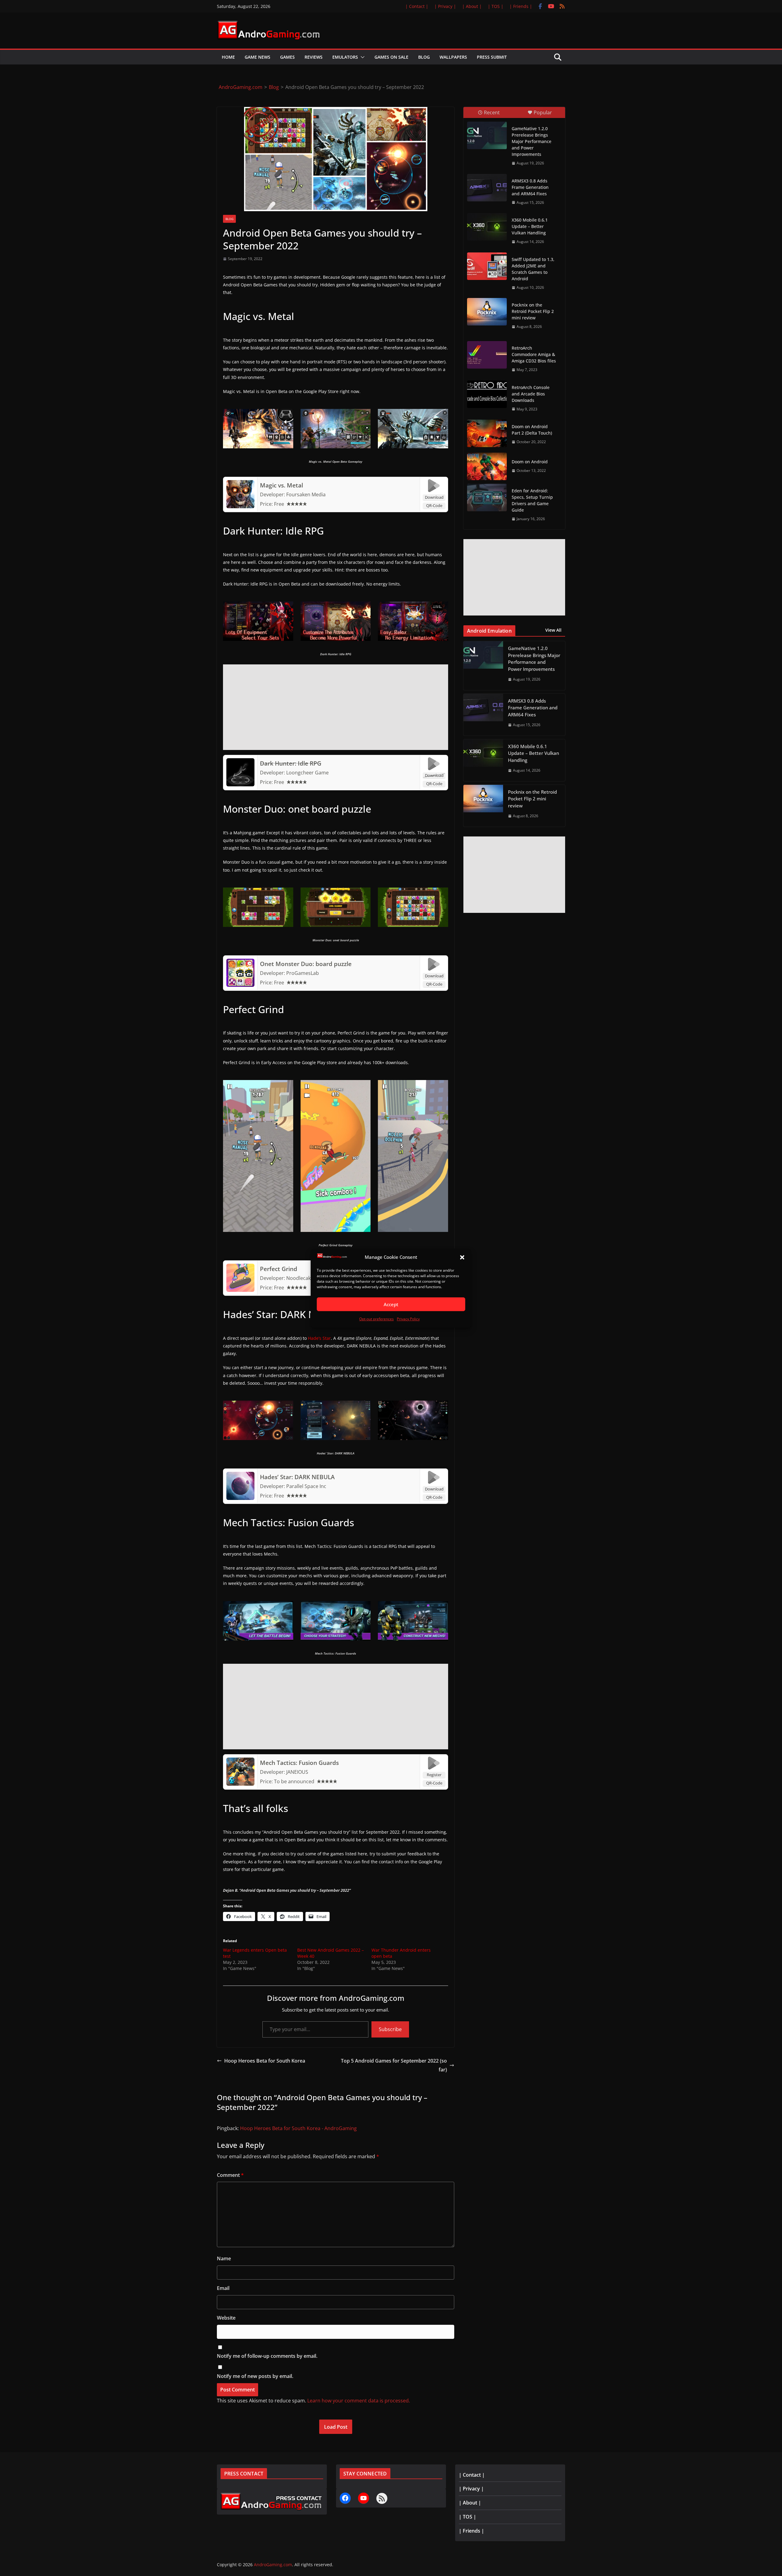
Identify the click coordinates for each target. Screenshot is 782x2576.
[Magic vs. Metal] (240, 483)
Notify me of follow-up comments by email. (267, 2356)
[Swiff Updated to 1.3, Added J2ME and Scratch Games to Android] (487, 266)
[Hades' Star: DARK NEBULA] (240, 1474)
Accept (391, 1304)
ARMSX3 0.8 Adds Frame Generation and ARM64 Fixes (530, 187)
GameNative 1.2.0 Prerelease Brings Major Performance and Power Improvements (532, 141)
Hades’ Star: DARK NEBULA (297, 1477)
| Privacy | (445, 6)
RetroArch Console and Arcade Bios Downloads (531, 394)
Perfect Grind (279, 1269)
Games (287, 57)
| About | (472, 6)
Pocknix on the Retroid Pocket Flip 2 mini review (533, 311)
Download (434, 497)
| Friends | (521, 6)
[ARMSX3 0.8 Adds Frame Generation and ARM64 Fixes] (487, 188)
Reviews (314, 57)
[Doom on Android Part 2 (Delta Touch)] (487, 433)
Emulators (345, 57)
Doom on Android (530, 462)
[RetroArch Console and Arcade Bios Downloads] (487, 394)
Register (434, 1775)
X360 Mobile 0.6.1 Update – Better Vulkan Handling (530, 226)
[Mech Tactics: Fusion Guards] (240, 1760)
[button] (462, 1257)
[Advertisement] (336, 707)
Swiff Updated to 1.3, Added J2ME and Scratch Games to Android (533, 269)
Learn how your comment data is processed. (359, 2401)
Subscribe (390, 2029)
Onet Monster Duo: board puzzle (306, 964)
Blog (424, 57)
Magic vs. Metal (281, 485)
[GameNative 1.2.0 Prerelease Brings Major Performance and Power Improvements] (487, 135)
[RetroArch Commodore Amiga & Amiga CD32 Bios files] (487, 355)
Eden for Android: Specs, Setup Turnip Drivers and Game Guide (532, 500)
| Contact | (417, 6)
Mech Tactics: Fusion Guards (299, 1763)
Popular (543, 112)
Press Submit (492, 57)
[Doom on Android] (487, 466)
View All (553, 630)
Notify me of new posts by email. (255, 2376)
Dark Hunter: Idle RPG (291, 763)
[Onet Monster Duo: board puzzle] (240, 961)
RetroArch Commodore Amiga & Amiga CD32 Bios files (534, 354)
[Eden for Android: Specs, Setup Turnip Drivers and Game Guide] (487, 498)
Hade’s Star (319, 1338)
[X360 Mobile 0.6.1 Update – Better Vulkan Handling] (487, 227)
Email (223, 2288)
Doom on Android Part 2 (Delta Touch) (532, 430)
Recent (492, 112)
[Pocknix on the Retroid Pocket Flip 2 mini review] (487, 312)
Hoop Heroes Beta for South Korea (265, 2061)
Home (228, 57)
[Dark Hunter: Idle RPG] (240, 761)
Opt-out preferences (376, 1319)
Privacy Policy (408, 1319)
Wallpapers (453, 57)
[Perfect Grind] (240, 1266)
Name (224, 2258)
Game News (258, 57)
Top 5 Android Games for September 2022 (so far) (394, 2065)
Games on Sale (391, 57)
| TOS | (496, 6)
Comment (230, 2175)
